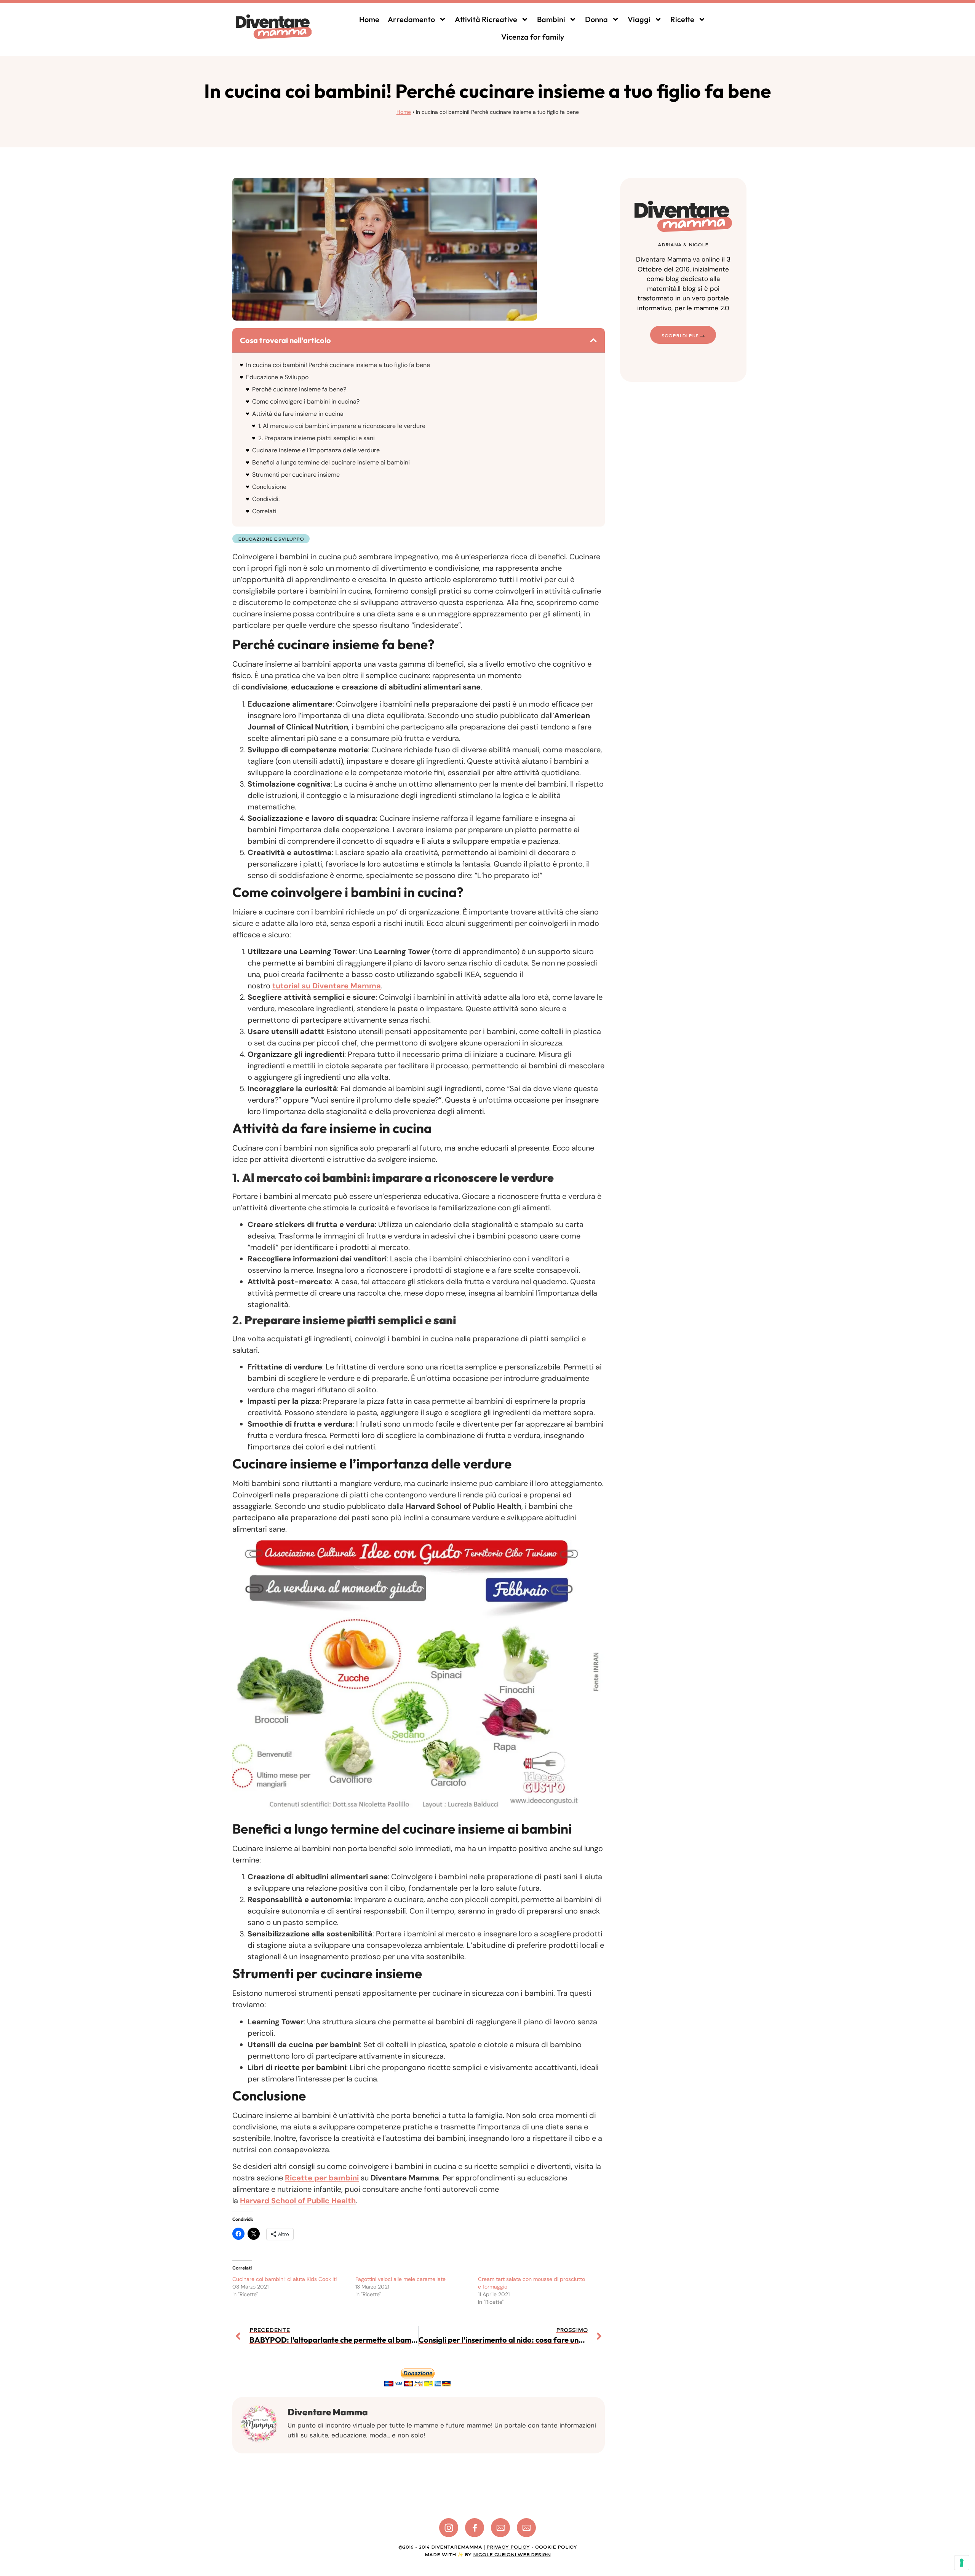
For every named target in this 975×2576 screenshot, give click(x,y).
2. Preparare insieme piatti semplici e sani (316, 438)
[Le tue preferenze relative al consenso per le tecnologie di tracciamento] (962, 2563)
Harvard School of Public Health (298, 2201)
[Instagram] (449, 2528)
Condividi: (266, 499)
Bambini (551, 19)
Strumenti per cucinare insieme (296, 475)
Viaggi (639, 19)
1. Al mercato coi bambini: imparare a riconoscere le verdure (342, 426)
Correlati (264, 511)
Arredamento (411, 19)
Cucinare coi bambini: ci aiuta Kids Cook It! (285, 2279)
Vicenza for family (533, 37)
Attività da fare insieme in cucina (298, 414)
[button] (593, 340)
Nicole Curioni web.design (512, 2555)
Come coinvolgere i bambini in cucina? (306, 401)
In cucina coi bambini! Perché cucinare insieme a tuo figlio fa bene (338, 365)
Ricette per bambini (322, 2178)
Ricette (682, 19)
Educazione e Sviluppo (277, 377)
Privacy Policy (508, 2547)
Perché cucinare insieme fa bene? (299, 389)
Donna (596, 19)
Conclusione (269, 487)
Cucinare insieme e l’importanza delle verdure (316, 450)
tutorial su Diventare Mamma (327, 986)
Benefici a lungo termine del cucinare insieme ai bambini (331, 462)
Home (369, 19)
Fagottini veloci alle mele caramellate (400, 2279)
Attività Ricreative (486, 19)
